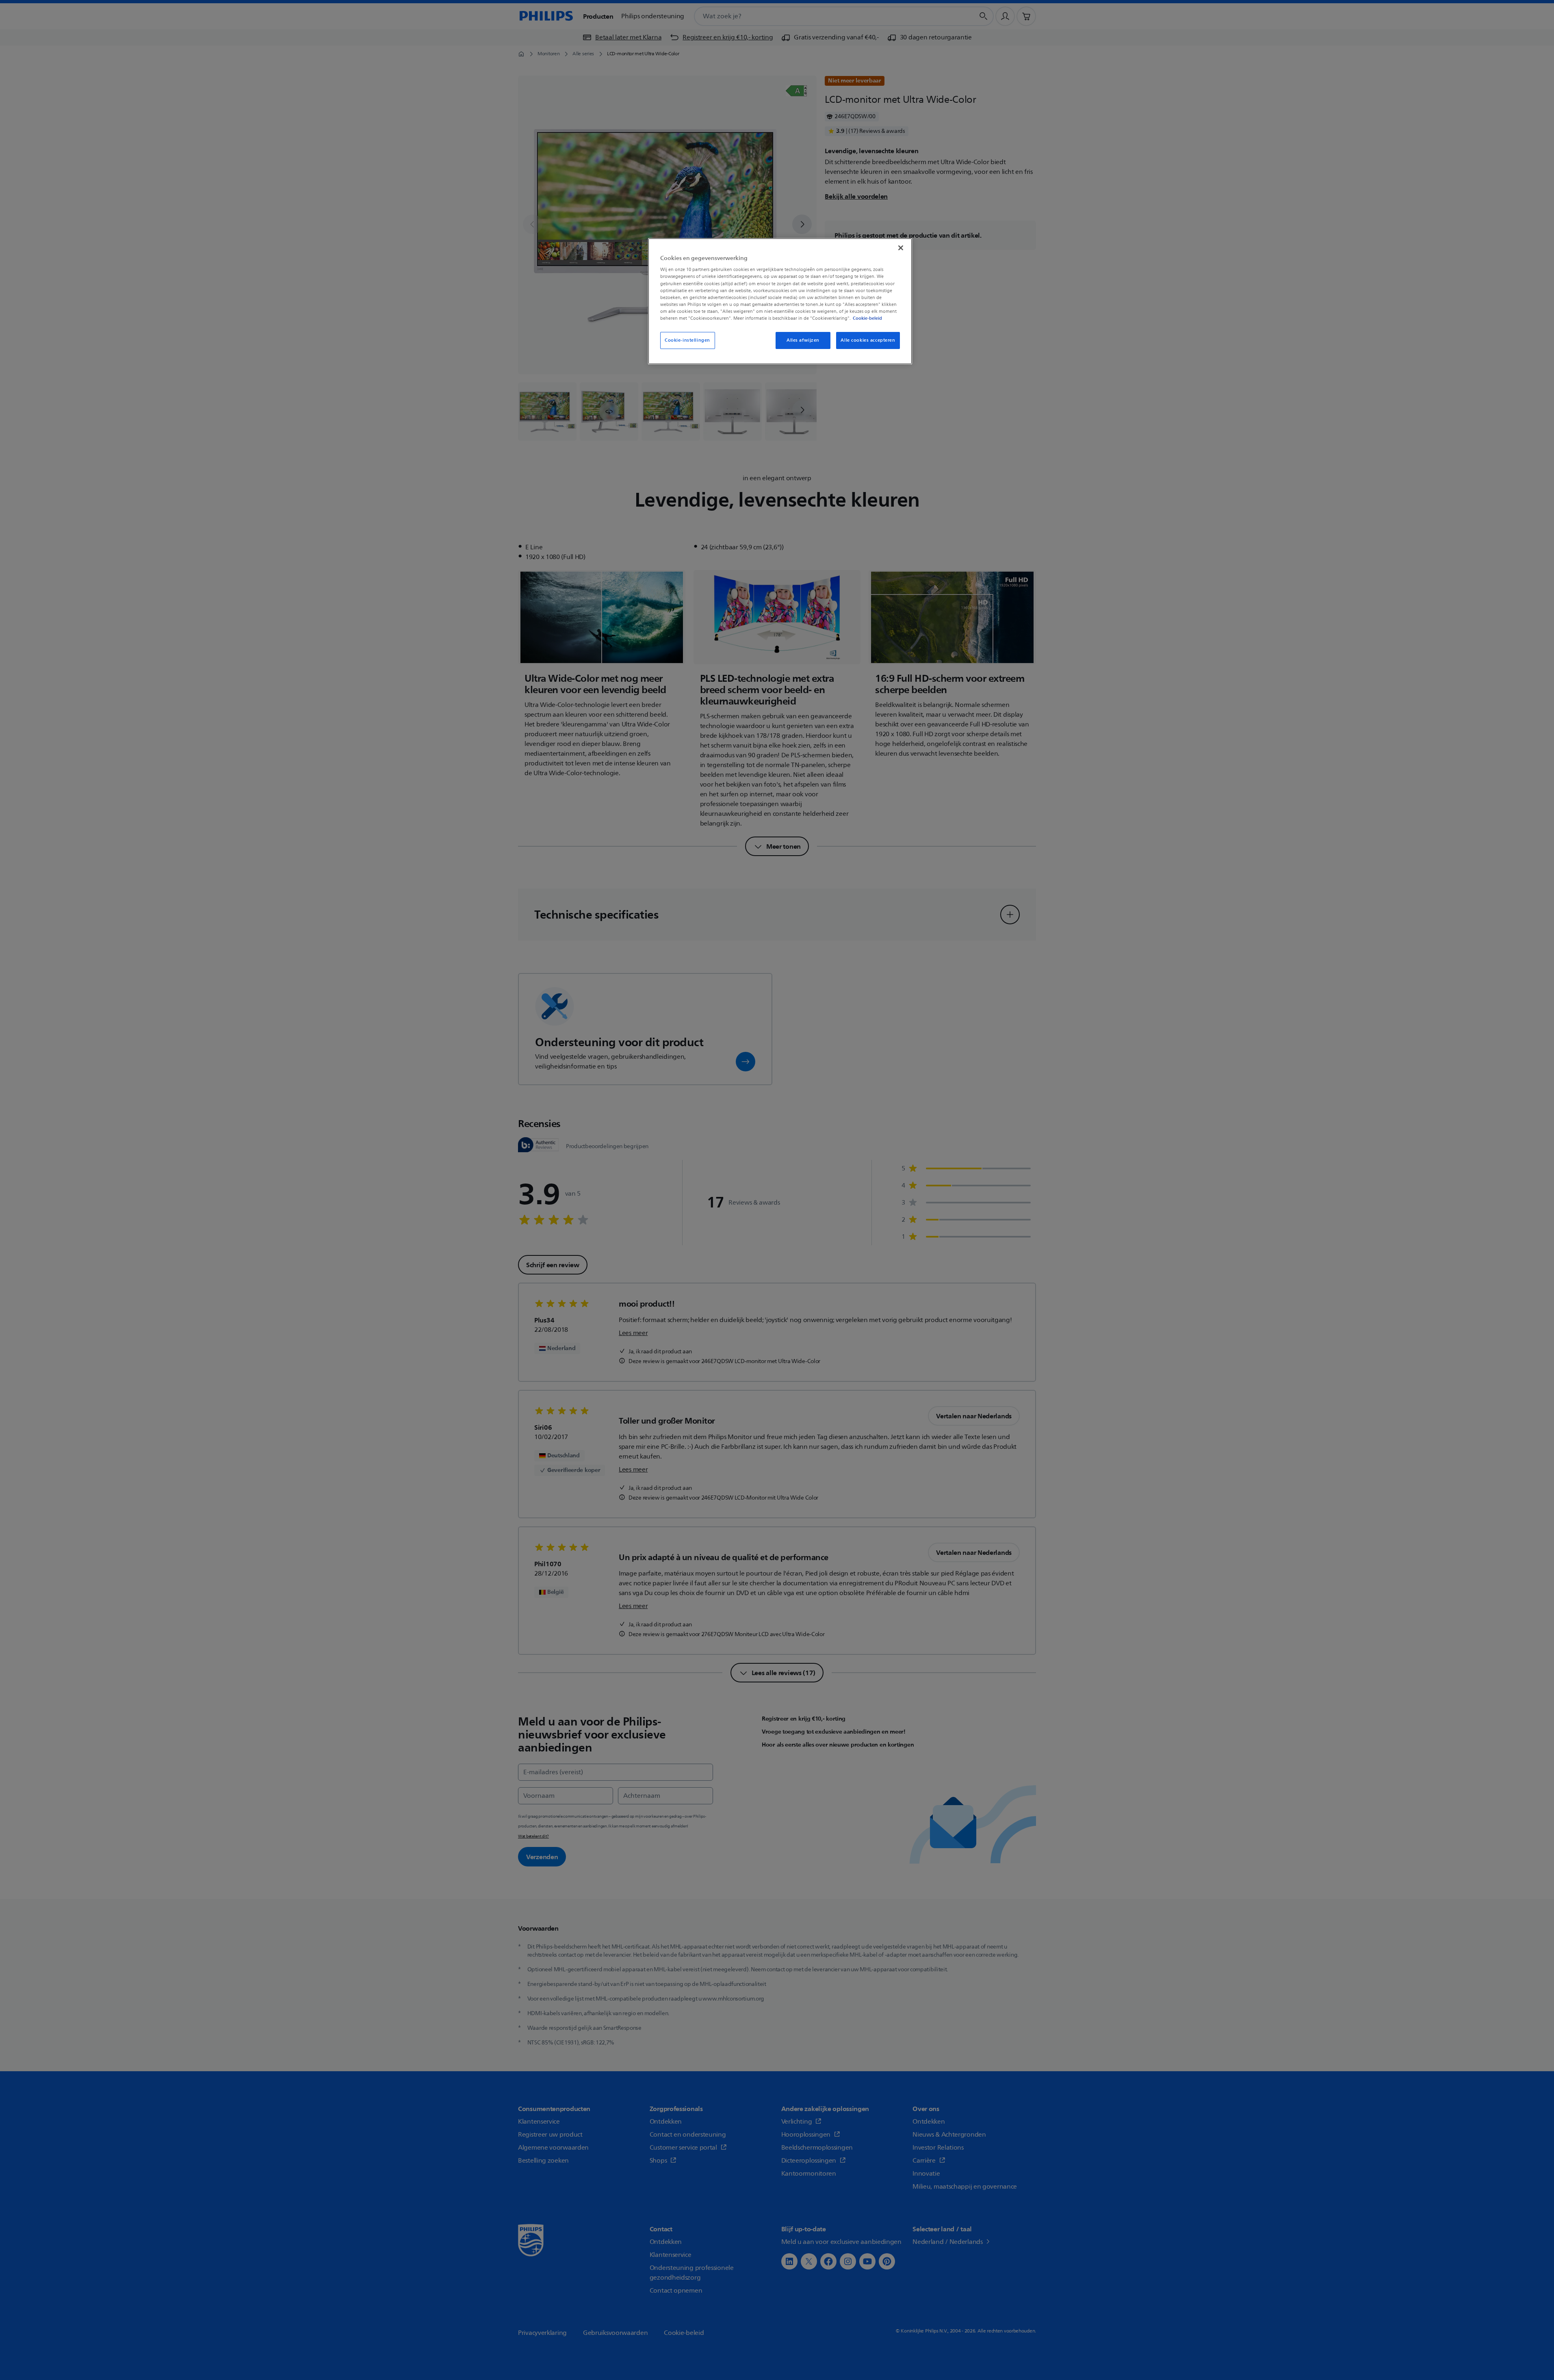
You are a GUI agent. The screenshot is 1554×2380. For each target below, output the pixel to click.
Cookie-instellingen (687, 340)
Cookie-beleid (867, 318)
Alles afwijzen (803, 340)
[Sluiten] (901, 248)
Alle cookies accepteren (868, 340)
